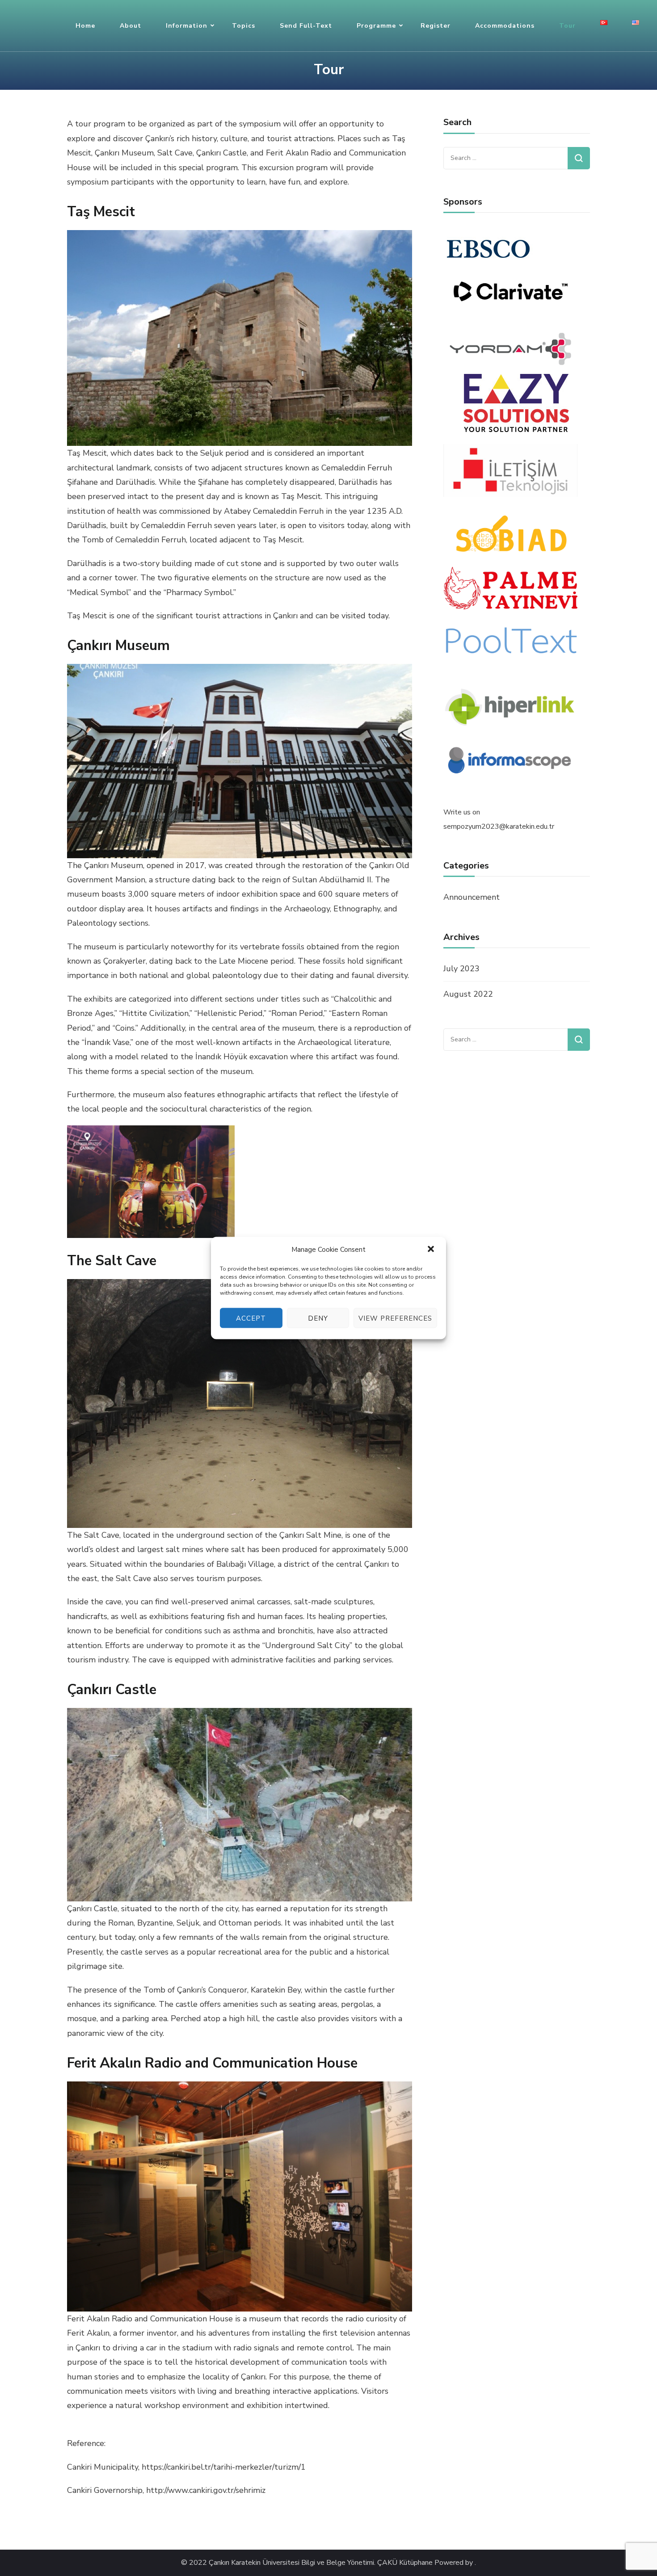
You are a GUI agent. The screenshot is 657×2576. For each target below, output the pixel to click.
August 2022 (468, 994)
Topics (244, 26)
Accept (251, 1318)
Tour (567, 26)
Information (187, 26)
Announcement (472, 897)
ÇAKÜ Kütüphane (405, 2563)
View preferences (395, 1318)
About (131, 26)
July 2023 (461, 969)
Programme (376, 26)
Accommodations (505, 26)
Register (436, 26)
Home (85, 26)
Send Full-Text (306, 26)
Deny (318, 1318)
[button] (432, 1250)
